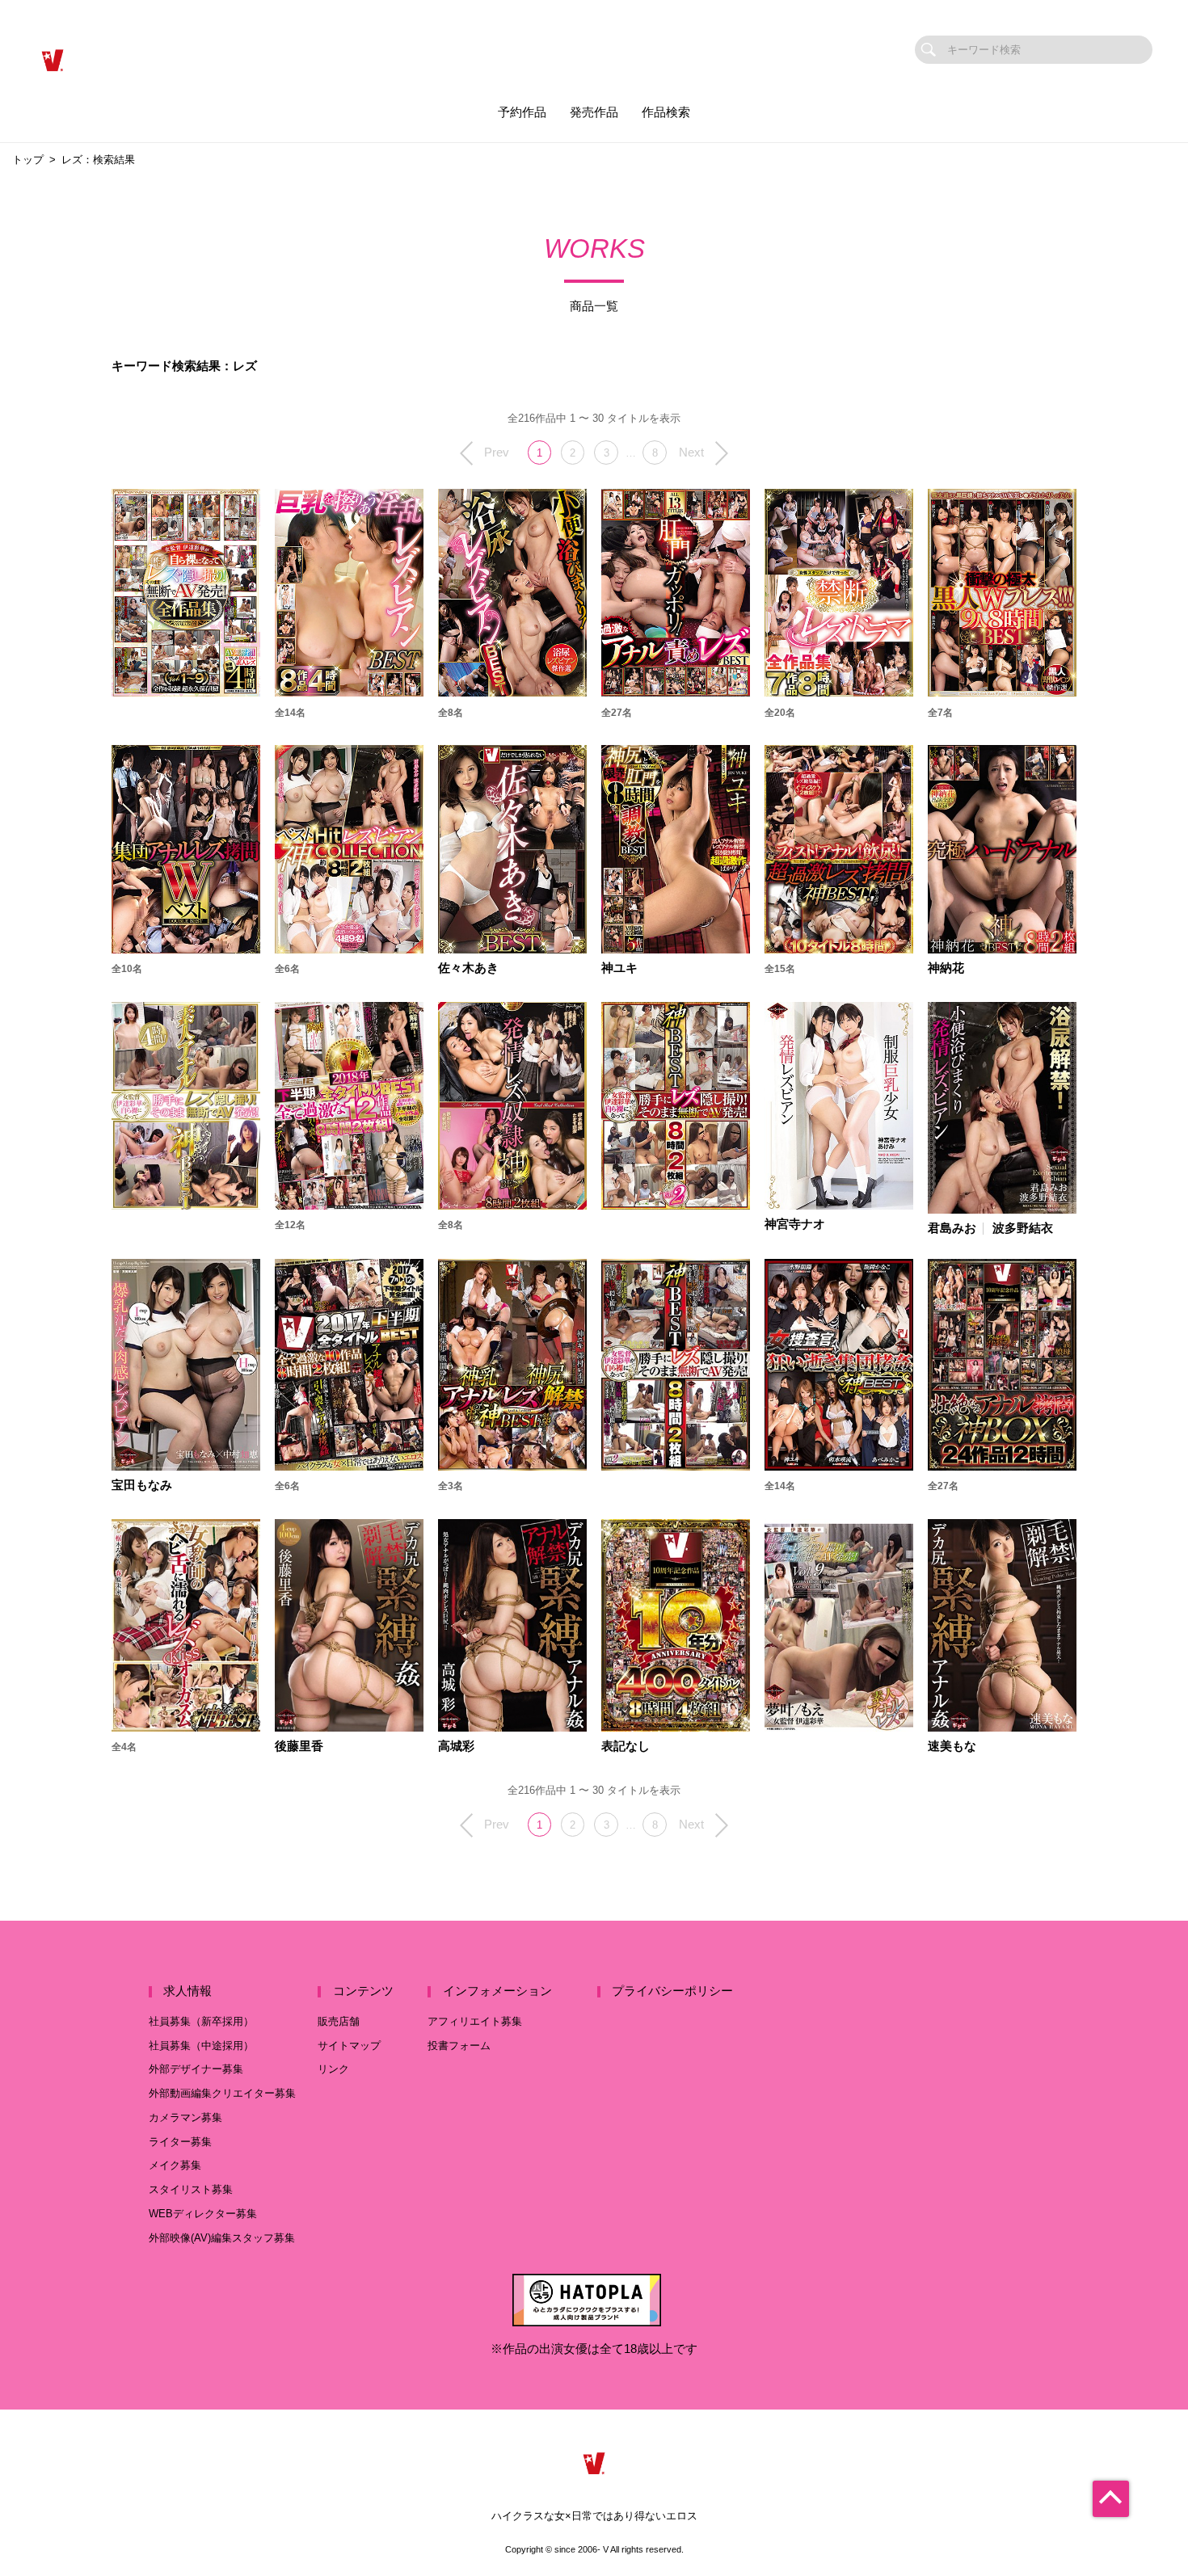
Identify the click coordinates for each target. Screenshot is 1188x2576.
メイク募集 (175, 2165)
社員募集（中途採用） (201, 2046)
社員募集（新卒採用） (201, 2021)
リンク (333, 2069)
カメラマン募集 (185, 2117)
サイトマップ (349, 2046)
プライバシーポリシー (672, 1991)
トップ (28, 160)
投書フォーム (459, 2046)
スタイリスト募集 (191, 2189)
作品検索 (666, 112)
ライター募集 (180, 2142)
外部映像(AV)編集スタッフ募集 (222, 2238)
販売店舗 (339, 2021)
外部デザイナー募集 (196, 2069)
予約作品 (522, 112)
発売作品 (594, 112)
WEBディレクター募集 (203, 2214)
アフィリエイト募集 (475, 2021)
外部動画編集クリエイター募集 (222, 2093)
